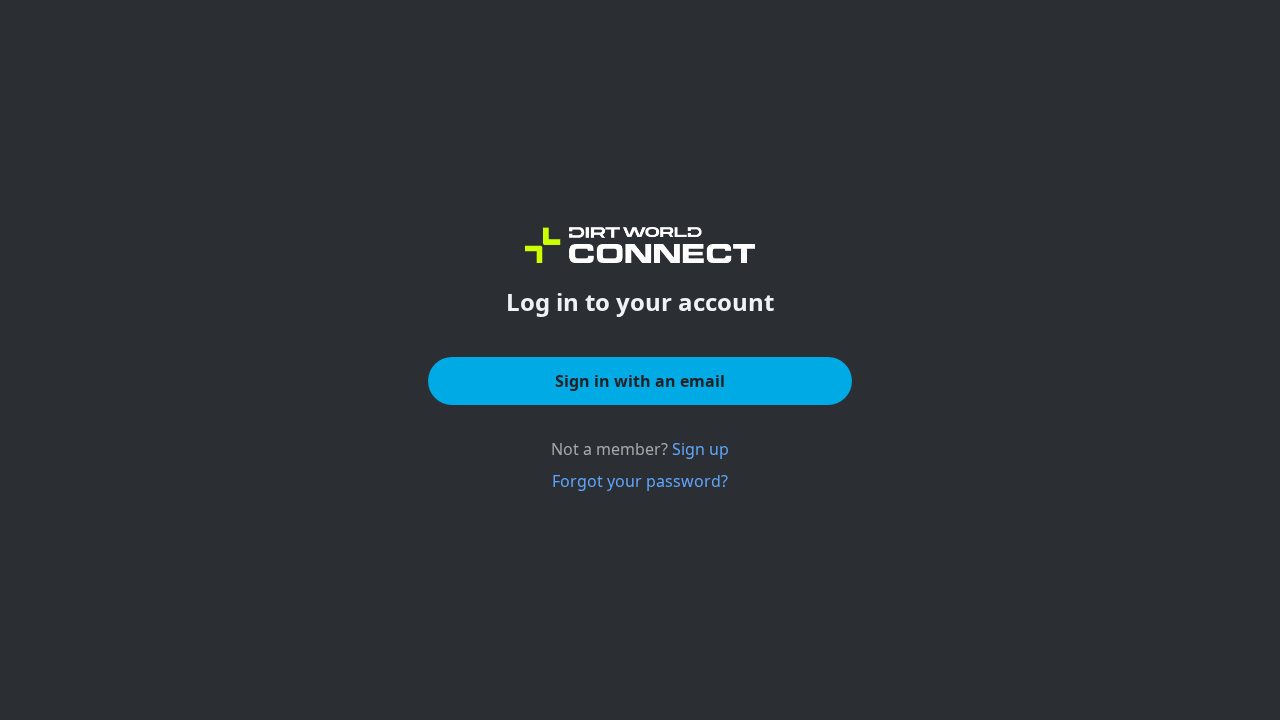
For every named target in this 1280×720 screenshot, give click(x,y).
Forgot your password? (640, 481)
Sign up (700, 449)
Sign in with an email (640, 381)
